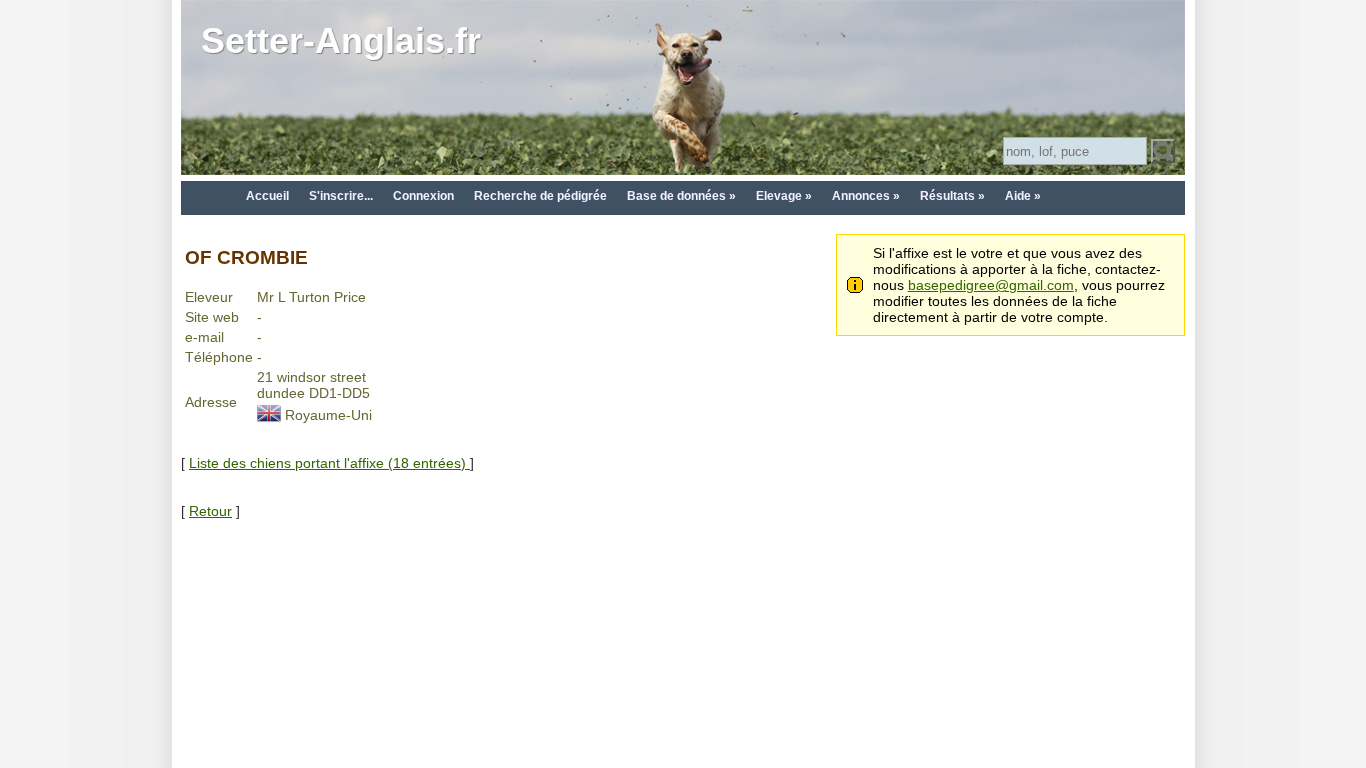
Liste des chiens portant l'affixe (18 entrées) (329, 463)
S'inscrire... (341, 196)
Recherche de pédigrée (540, 196)
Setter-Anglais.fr (341, 40)
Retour (210, 511)
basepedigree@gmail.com (991, 285)
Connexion (423, 196)
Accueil (267, 196)
